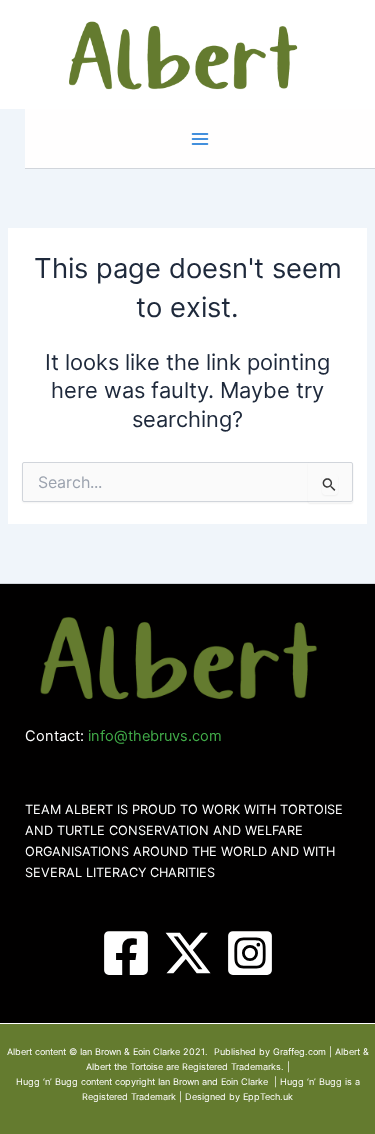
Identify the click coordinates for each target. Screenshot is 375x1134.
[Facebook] (126, 953)
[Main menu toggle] (200, 139)
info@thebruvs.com (155, 736)
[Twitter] (188, 953)
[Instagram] (250, 953)
